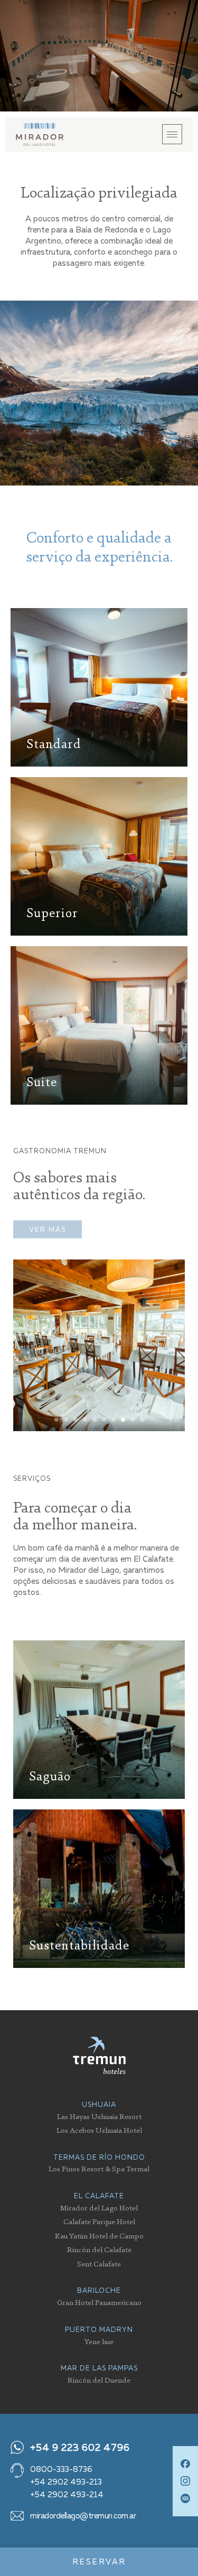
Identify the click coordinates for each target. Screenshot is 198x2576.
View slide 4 (85, 1420)
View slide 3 (76, 1420)
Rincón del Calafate (99, 2249)
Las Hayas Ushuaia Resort (99, 2116)
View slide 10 (142, 1420)
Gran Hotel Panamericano (99, 2302)
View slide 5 (95, 1420)
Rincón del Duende (99, 2380)
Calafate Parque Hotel (99, 2221)
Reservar (99, 2562)
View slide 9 (133, 1420)
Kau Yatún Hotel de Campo (99, 2236)
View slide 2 (66, 1420)
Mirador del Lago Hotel (99, 2208)
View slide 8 (123, 1420)
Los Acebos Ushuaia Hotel (99, 2130)
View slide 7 (114, 1420)
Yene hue (99, 2341)
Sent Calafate (99, 2264)
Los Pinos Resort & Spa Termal (99, 2168)
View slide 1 (56, 1420)
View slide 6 (104, 1420)
